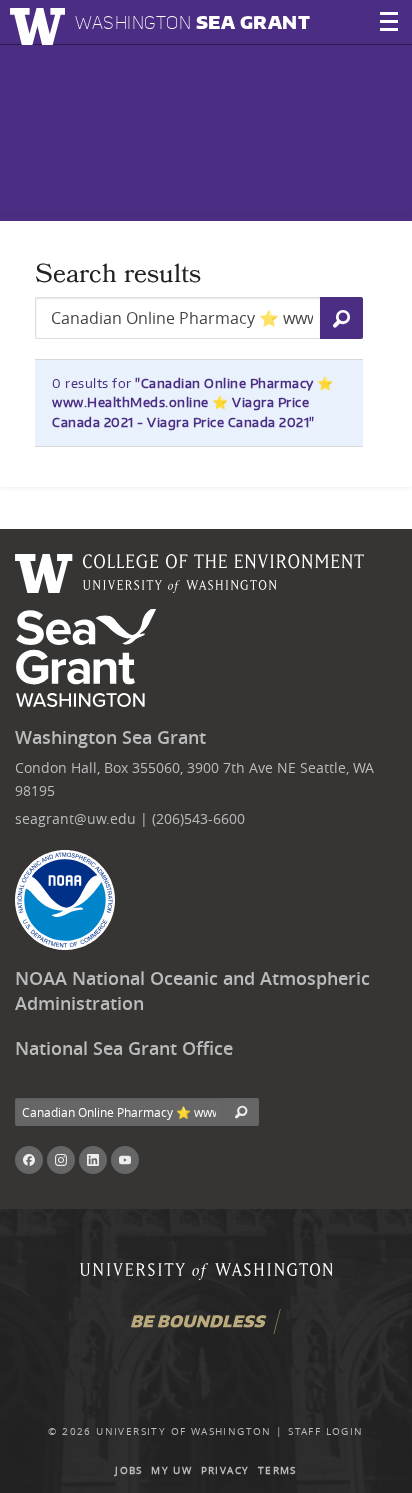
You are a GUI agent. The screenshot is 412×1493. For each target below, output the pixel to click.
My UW (171, 1470)
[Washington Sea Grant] (89, 659)
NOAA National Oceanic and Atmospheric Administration (192, 991)
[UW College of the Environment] (190, 570)
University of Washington (184, 1431)
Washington (192, 22)
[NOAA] (65, 900)
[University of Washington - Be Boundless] (206, 1328)
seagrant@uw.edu (75, 818)
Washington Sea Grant (110, 737)
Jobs (129, 1470)
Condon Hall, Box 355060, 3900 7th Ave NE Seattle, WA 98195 (194, 778)
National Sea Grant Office (124, 1048)
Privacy (225, 1470)
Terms (277, 1470)
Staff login (325, 1431)
